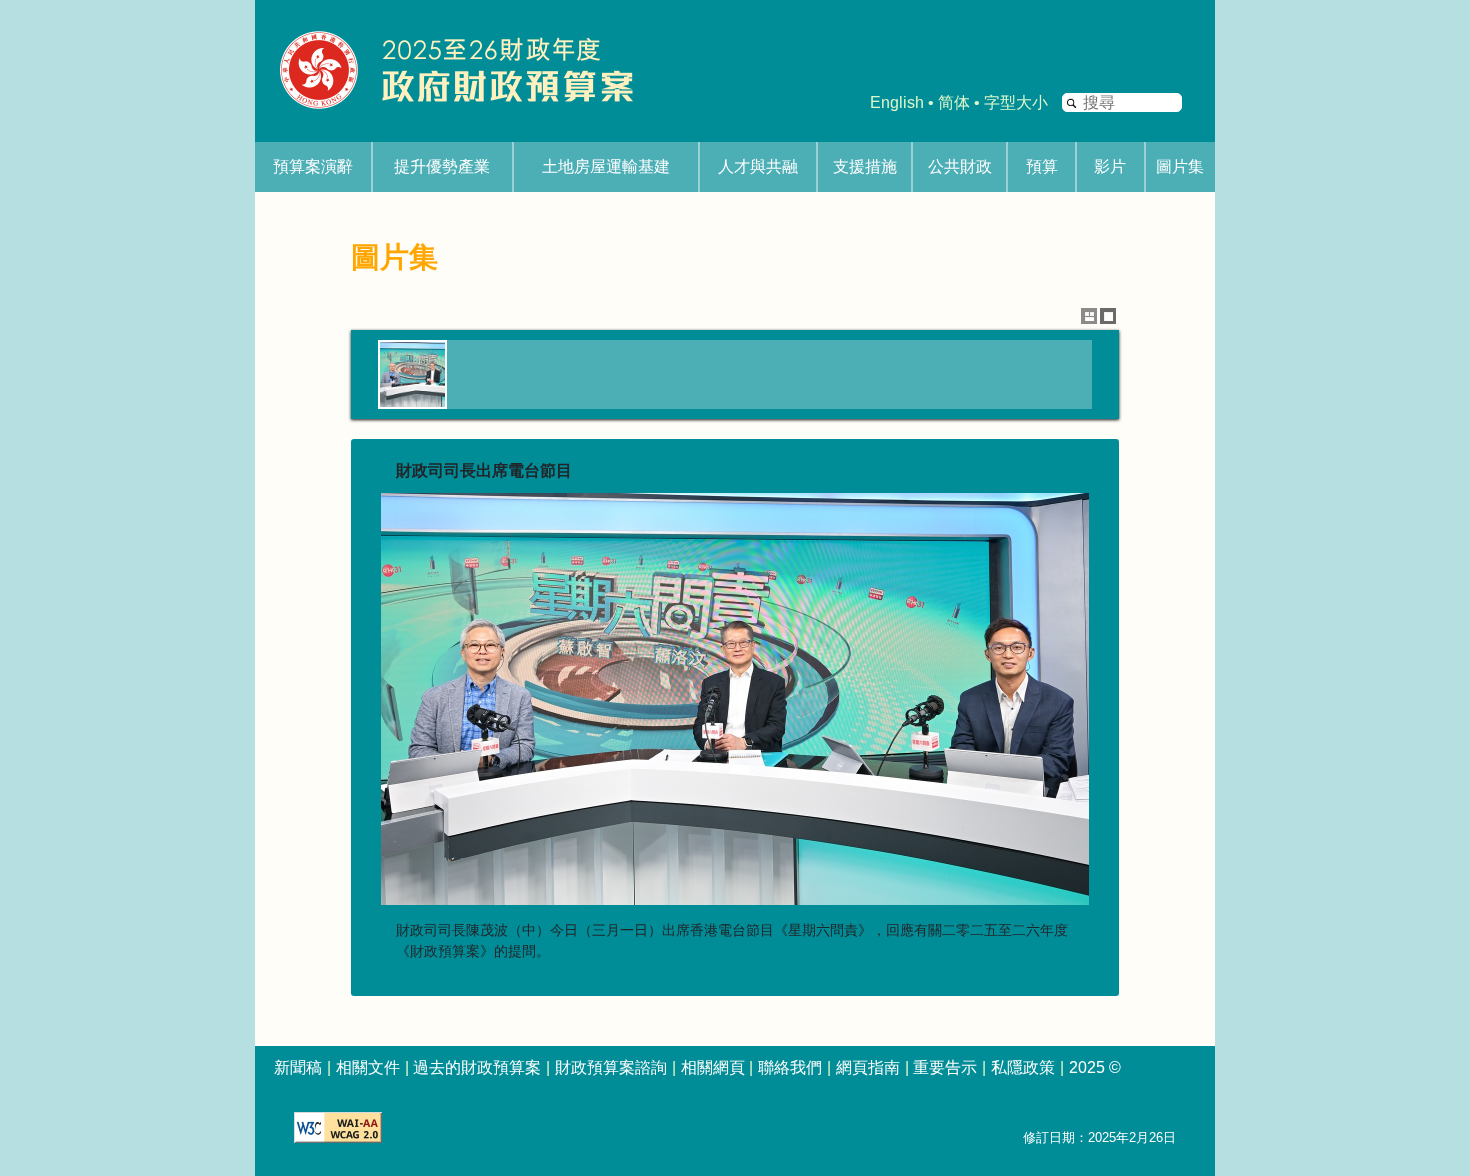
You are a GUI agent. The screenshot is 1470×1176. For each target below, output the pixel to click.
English (897, 102)
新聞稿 (298, 1067)
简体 (954, 102)
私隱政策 (1023, 1067)
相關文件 (368, 1067)
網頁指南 (868, 1067)
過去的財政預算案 (477, 1067)
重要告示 (945, 1067)
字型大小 (1016, 102)
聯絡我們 (790, 1067)
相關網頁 (713, 1067)
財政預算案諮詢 (611, 1067)
